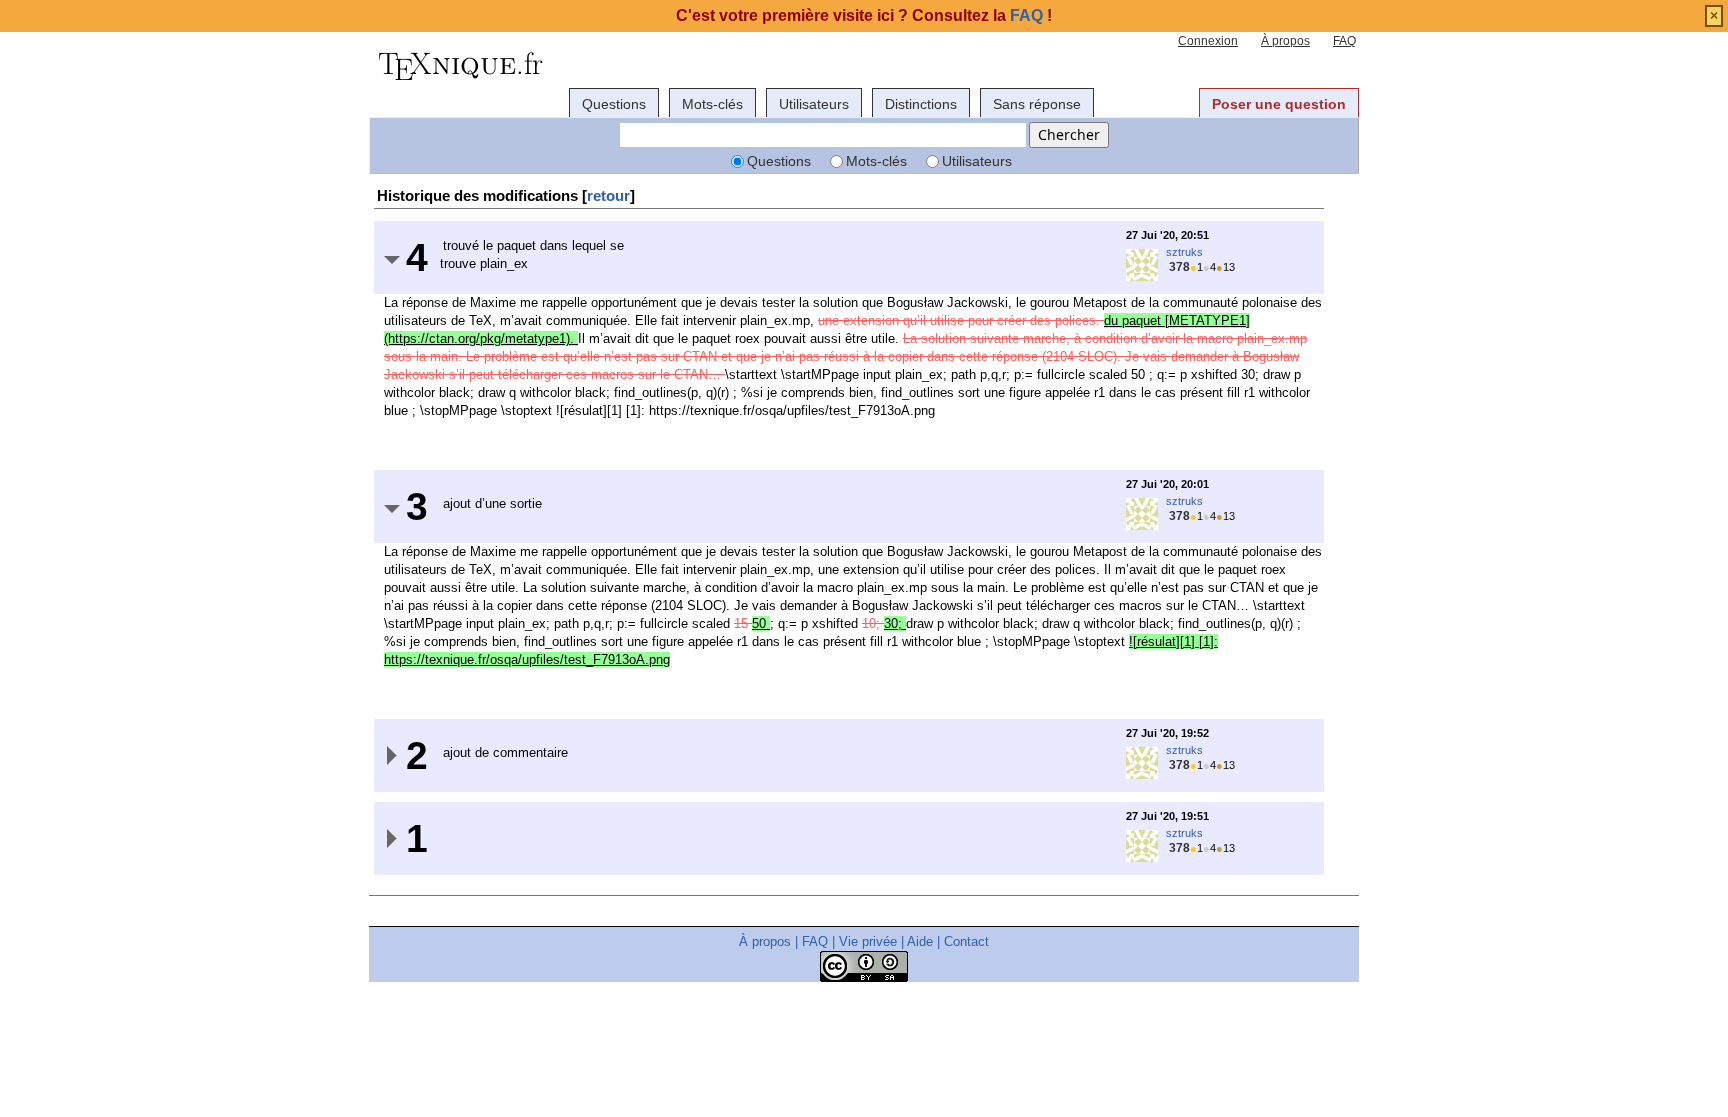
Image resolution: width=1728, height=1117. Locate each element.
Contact (966, 941)
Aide (920, 941)
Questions (614, 104)
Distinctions (921, 104)
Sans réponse (1037, 104)
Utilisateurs (814, 104)
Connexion (1208, 41)
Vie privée (868, 941)
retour (608, 195)
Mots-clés (712, 104)
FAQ (1344, 41)
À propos (1285, 41)
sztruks (1184, 252)
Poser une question (1279, 104)
